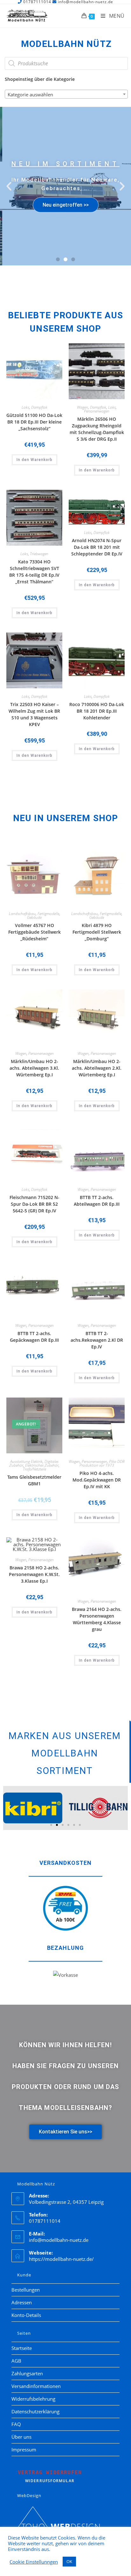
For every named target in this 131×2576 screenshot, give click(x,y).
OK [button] (69, 2561)
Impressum (24, 2449)
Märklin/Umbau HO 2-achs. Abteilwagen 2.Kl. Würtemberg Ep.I (97, 1068)
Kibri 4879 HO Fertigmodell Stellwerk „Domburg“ (97, 932)
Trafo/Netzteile (34, 1469)
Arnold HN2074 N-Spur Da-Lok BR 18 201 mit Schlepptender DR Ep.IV (97, 547)
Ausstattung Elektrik (26, 1461)
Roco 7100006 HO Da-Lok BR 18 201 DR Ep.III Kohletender (97, 711)
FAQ (16, 2424)
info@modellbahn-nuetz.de (59, 2240)
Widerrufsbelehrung (33, 2399)
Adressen (22, 2302)
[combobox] (66, 94)
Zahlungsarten (27, 2373)
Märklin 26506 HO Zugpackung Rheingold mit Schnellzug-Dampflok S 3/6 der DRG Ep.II (97, 429)
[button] (9, 186)
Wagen (83, 407)
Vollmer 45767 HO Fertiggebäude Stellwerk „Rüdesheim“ (34, 932)
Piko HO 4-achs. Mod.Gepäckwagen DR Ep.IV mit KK (97, 1480)
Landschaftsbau (22, 914)
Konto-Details (26, 2315)
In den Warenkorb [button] (34, 460)
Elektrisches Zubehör (42, 1465)
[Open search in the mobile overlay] (66, 63)
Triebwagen (39, 554)
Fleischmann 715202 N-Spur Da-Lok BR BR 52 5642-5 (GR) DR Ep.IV (34, 1204)
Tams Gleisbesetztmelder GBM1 (34, 1480)
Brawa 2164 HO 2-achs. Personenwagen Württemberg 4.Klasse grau (97, 1619)
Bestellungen (26, 2290)
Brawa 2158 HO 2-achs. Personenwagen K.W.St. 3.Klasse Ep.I (34, 1574)
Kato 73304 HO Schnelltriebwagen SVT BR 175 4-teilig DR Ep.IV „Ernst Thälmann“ (34, 572)
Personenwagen (97, 411)
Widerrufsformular (50, 2476)
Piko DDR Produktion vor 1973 (102, 1463)
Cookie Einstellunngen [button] (34, 2562)
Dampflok (39, 407)
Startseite (22, 2348)
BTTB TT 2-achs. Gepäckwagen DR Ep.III (34, 1337)
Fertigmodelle (48, 914)
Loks (25, 407)
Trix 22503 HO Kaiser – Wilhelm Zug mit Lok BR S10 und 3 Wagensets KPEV (34, 714)
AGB (16, 2361)
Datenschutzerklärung (35, 2411)
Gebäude (34, 917)
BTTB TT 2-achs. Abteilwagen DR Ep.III (97, 1201)
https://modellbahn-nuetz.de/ (61, 2259)
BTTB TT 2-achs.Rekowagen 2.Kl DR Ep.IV (97, 1340)
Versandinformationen (36, 2386)
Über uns (21, 2437)
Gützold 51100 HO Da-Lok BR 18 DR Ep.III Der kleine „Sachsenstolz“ (34, 422)
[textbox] (66, 94)
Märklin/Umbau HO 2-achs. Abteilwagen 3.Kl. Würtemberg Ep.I (34, 1068)
